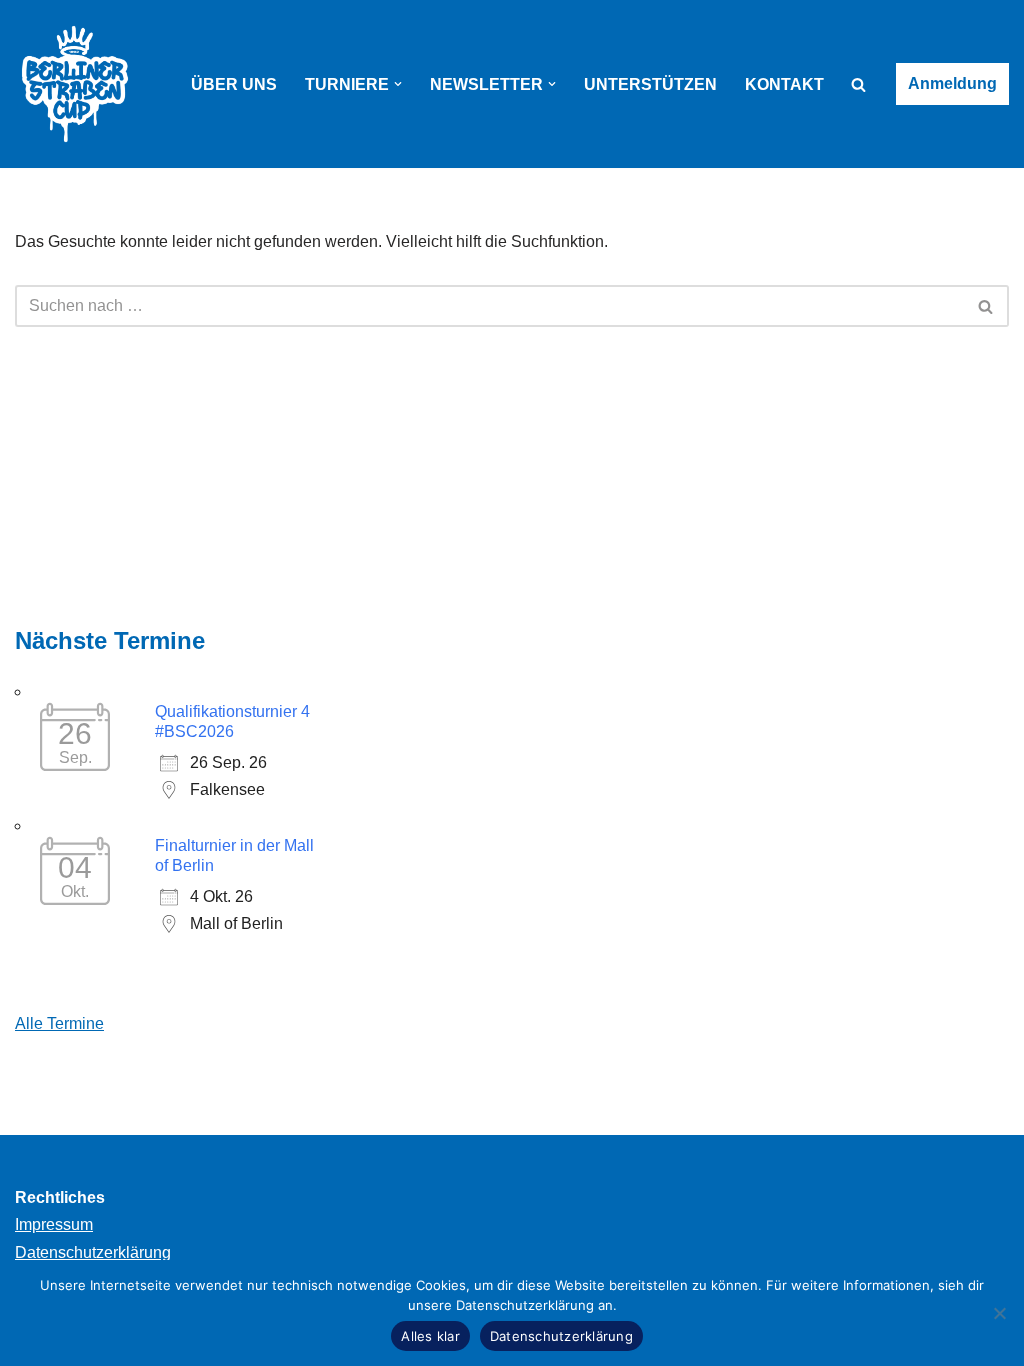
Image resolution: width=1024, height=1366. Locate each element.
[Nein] (999, 1313)
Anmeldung (952, 83)
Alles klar (430, 1336)
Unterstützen (650, 84)
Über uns (234, 84)
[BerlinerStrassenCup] (75, 84)
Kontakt (784, 84)
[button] (398, 84)
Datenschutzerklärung (93, 1252)
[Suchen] (858, 84)
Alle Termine (59, 1023)
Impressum (54, 1224)
